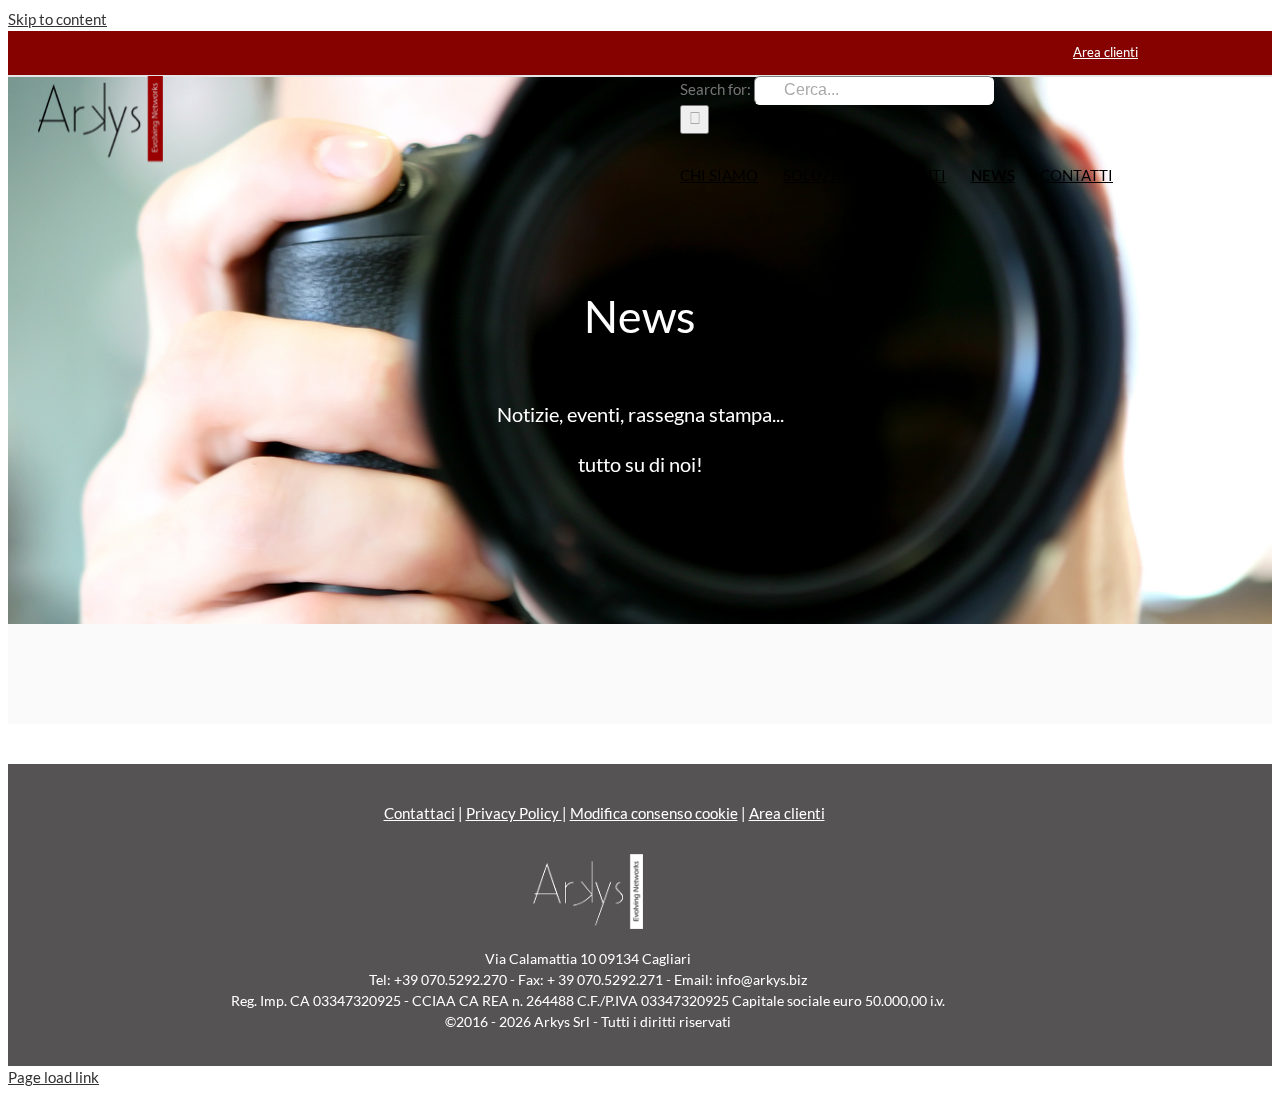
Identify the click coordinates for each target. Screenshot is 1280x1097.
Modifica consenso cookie (654, 813)
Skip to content (57, 19)
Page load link (53, 1077)
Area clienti (787, 813)
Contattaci (419, 813)
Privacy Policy (514, 813)
